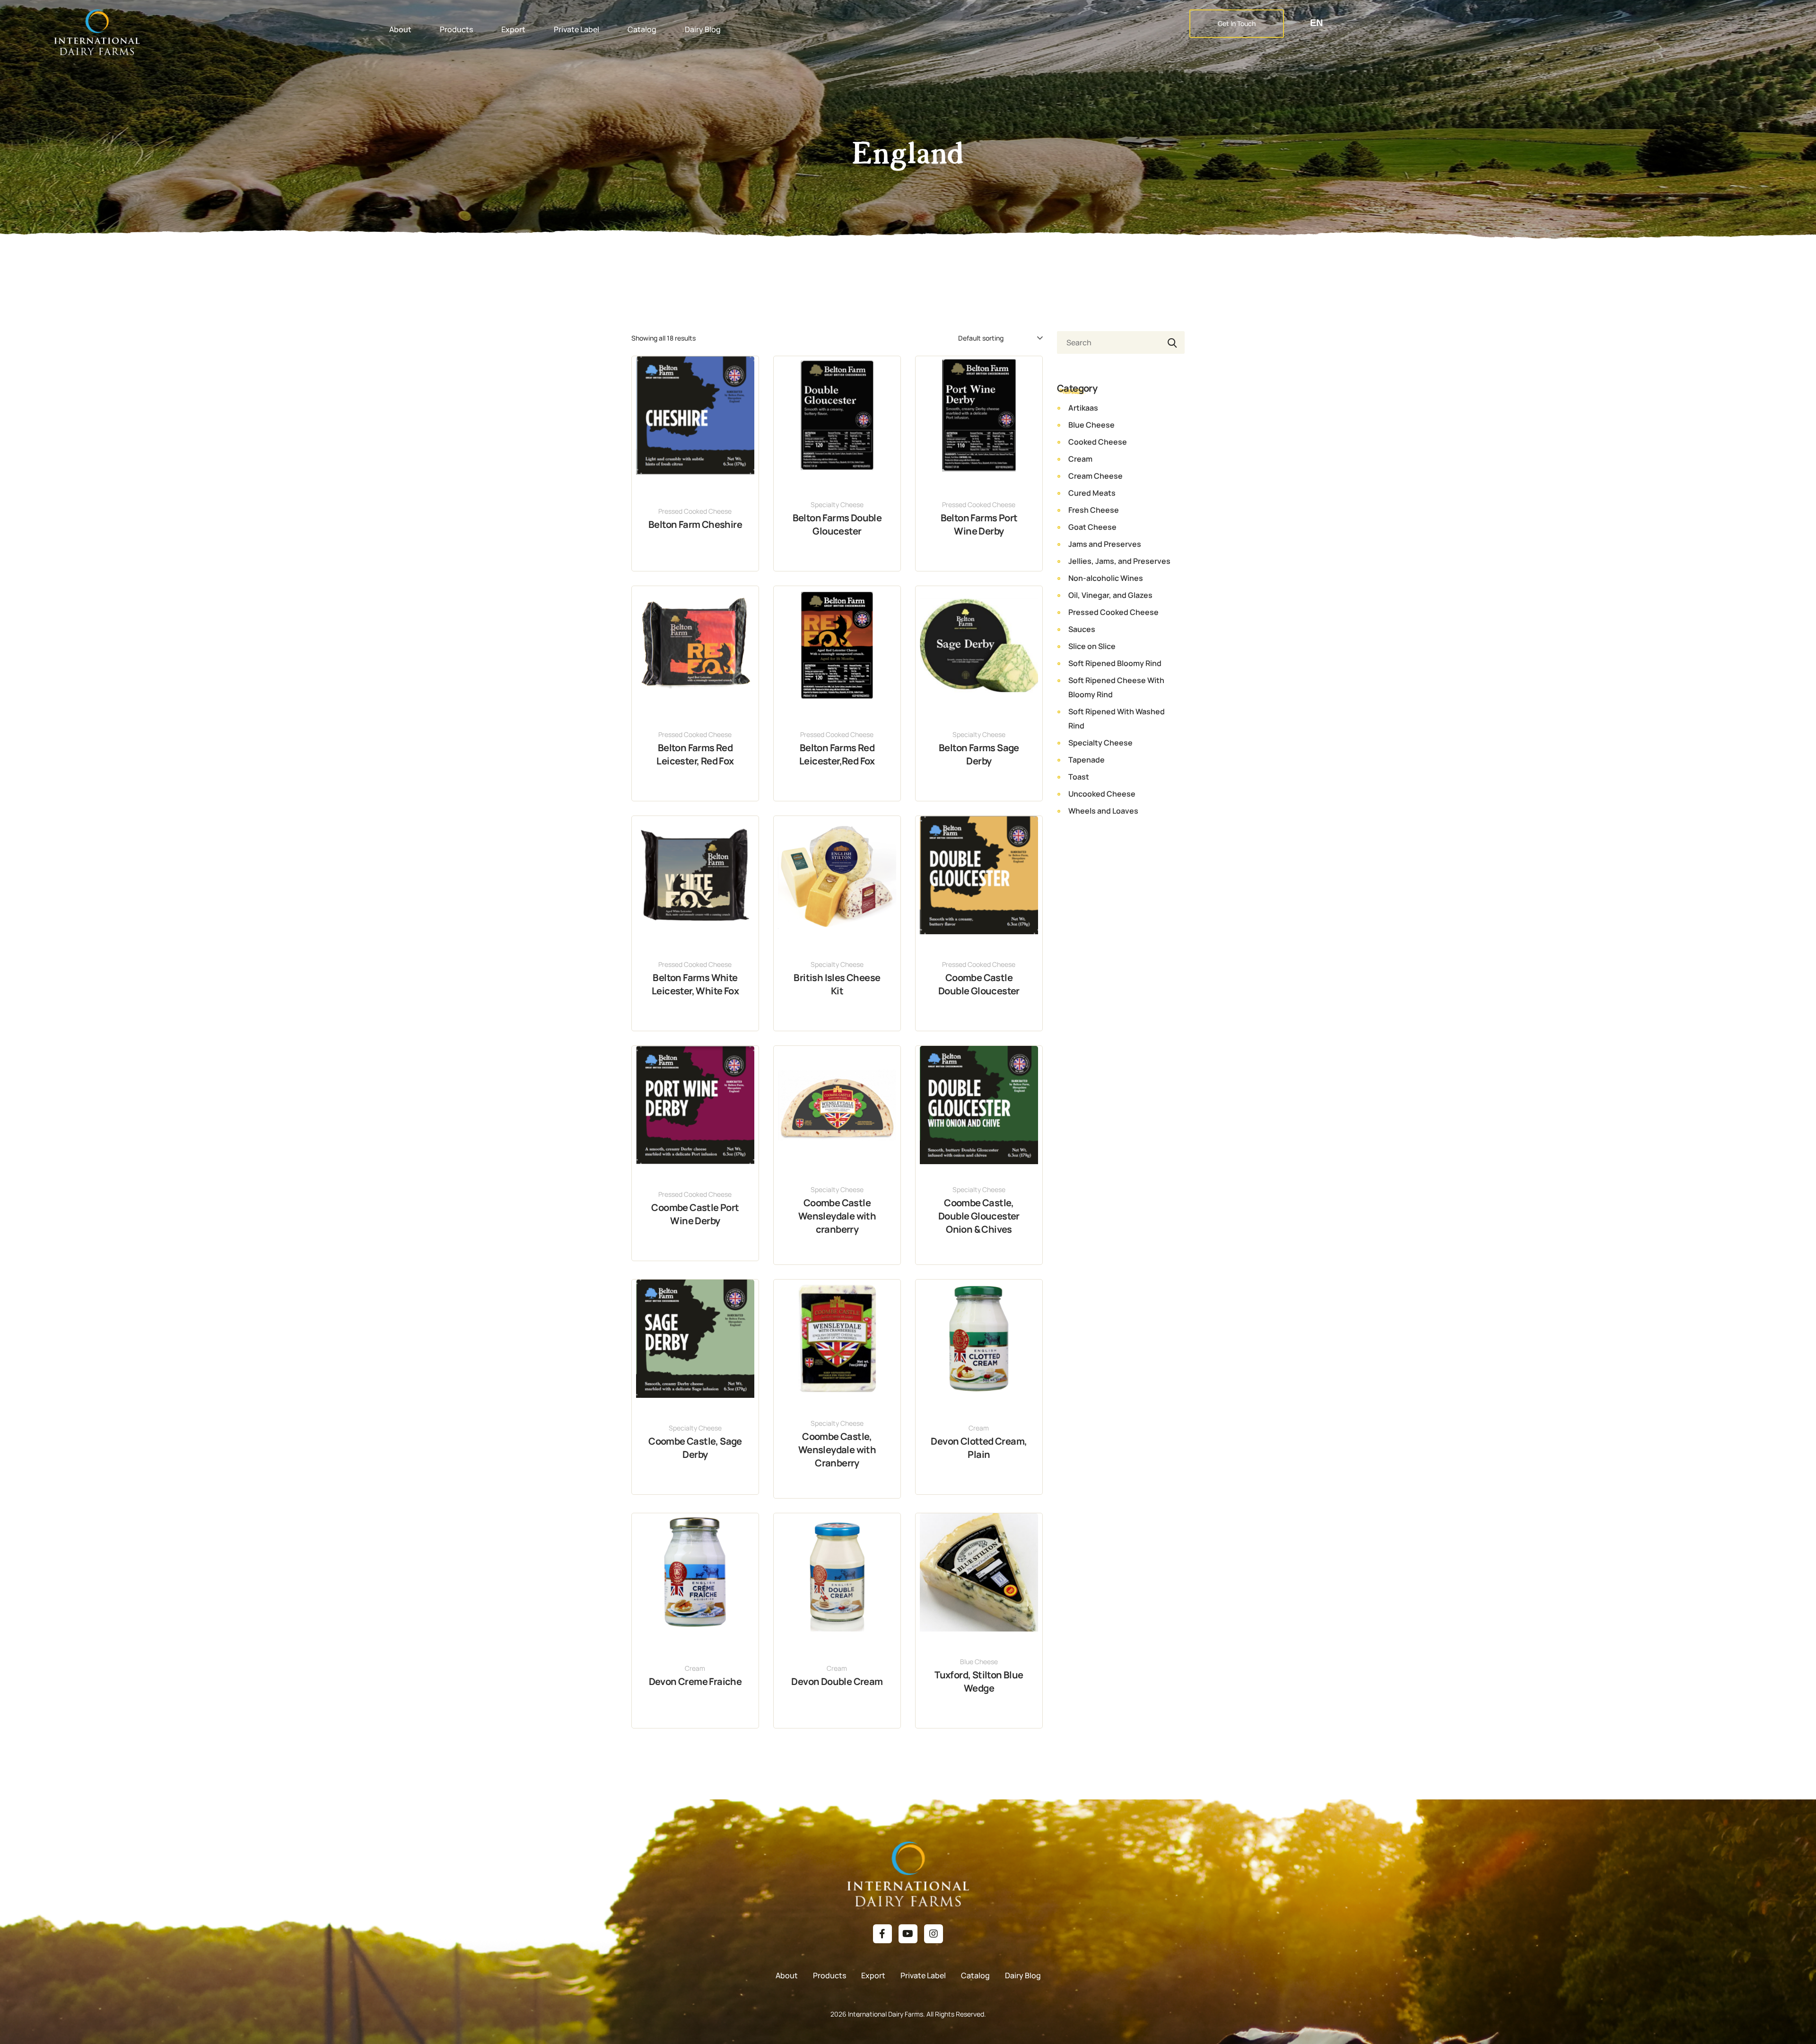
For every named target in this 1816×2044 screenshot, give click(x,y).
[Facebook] (882, 1934)
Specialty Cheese (837, 504)
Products (456, 29)
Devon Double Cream (837, 1681)
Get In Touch (1237, 23)
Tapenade (1087, 760)
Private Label (576, 29)
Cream (979, 1428)
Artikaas (1083, 408)
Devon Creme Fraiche (695, 1681)
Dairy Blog (703, 29)
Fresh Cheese (1094, 510)
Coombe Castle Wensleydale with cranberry (837, 1216)
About (400, 29)
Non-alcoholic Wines (1106, 578)
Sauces (1082, 629)
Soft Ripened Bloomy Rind (1115, 663)
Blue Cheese (979, 1662)
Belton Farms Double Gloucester (837, 524)
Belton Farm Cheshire (695, 524)
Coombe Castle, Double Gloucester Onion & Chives (979, 1216)
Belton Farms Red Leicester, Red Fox (695, 754)
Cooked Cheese (1098, 442)
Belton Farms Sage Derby (979, 754)
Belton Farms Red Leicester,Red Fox (837, 754)
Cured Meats (1092, 493)
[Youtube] (908, 1934)
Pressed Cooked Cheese (695, 511)
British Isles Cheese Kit (837, 984)
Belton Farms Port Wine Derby (979, 524)
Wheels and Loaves (1103, 811)
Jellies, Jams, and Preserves (1119, 561)
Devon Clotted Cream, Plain (979, 1448)
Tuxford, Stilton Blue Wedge (979, 1681)
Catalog (642, 29)
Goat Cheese (1092, 527)
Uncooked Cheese (1102, 794)
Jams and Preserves (1105, 544)
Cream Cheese (1096, 476)
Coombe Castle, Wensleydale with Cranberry (837, 1450)
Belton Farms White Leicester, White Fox (695, 984)
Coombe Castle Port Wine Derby (695, 1214)
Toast (1079, 777)
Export (513, 29)
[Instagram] (934, 1934)
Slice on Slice (1092, 646)
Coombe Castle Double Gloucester (979, 984)
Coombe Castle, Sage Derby (695, 1448)
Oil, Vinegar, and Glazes (1110, 595)
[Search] (1170, 342)
